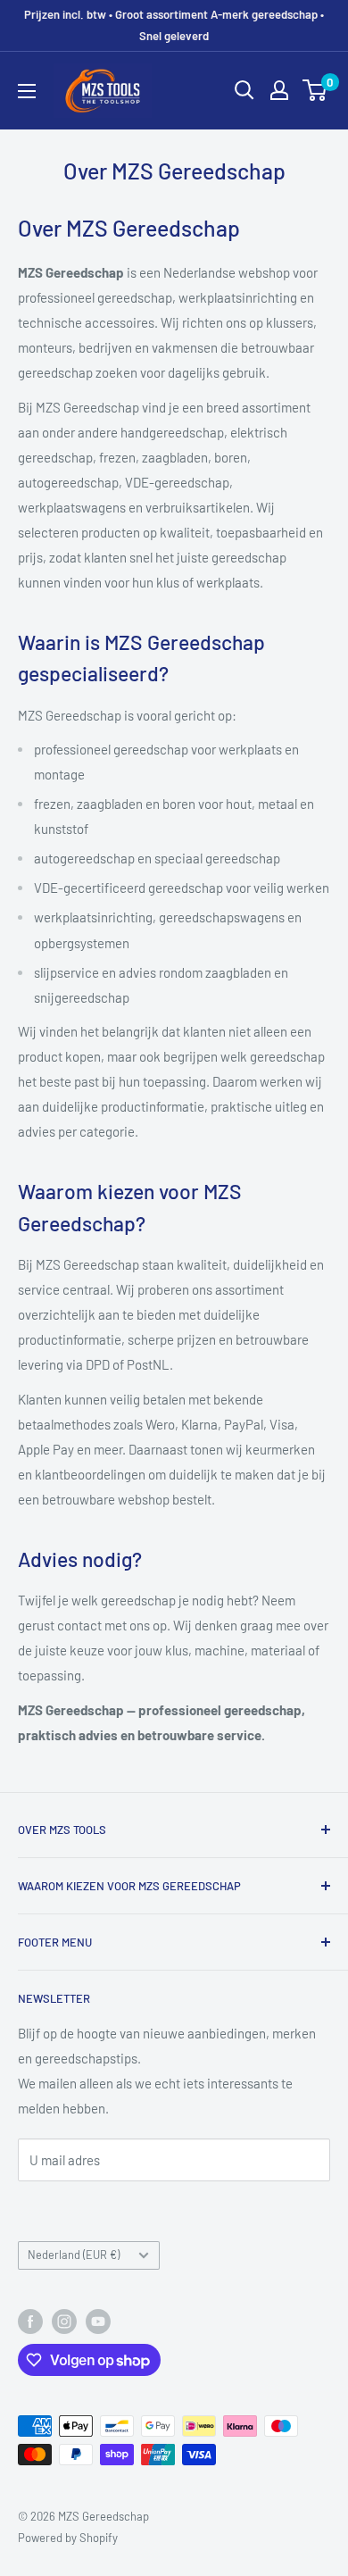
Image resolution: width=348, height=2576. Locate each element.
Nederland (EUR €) (74, 2255)
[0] (315, 90)
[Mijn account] (279, 90)
